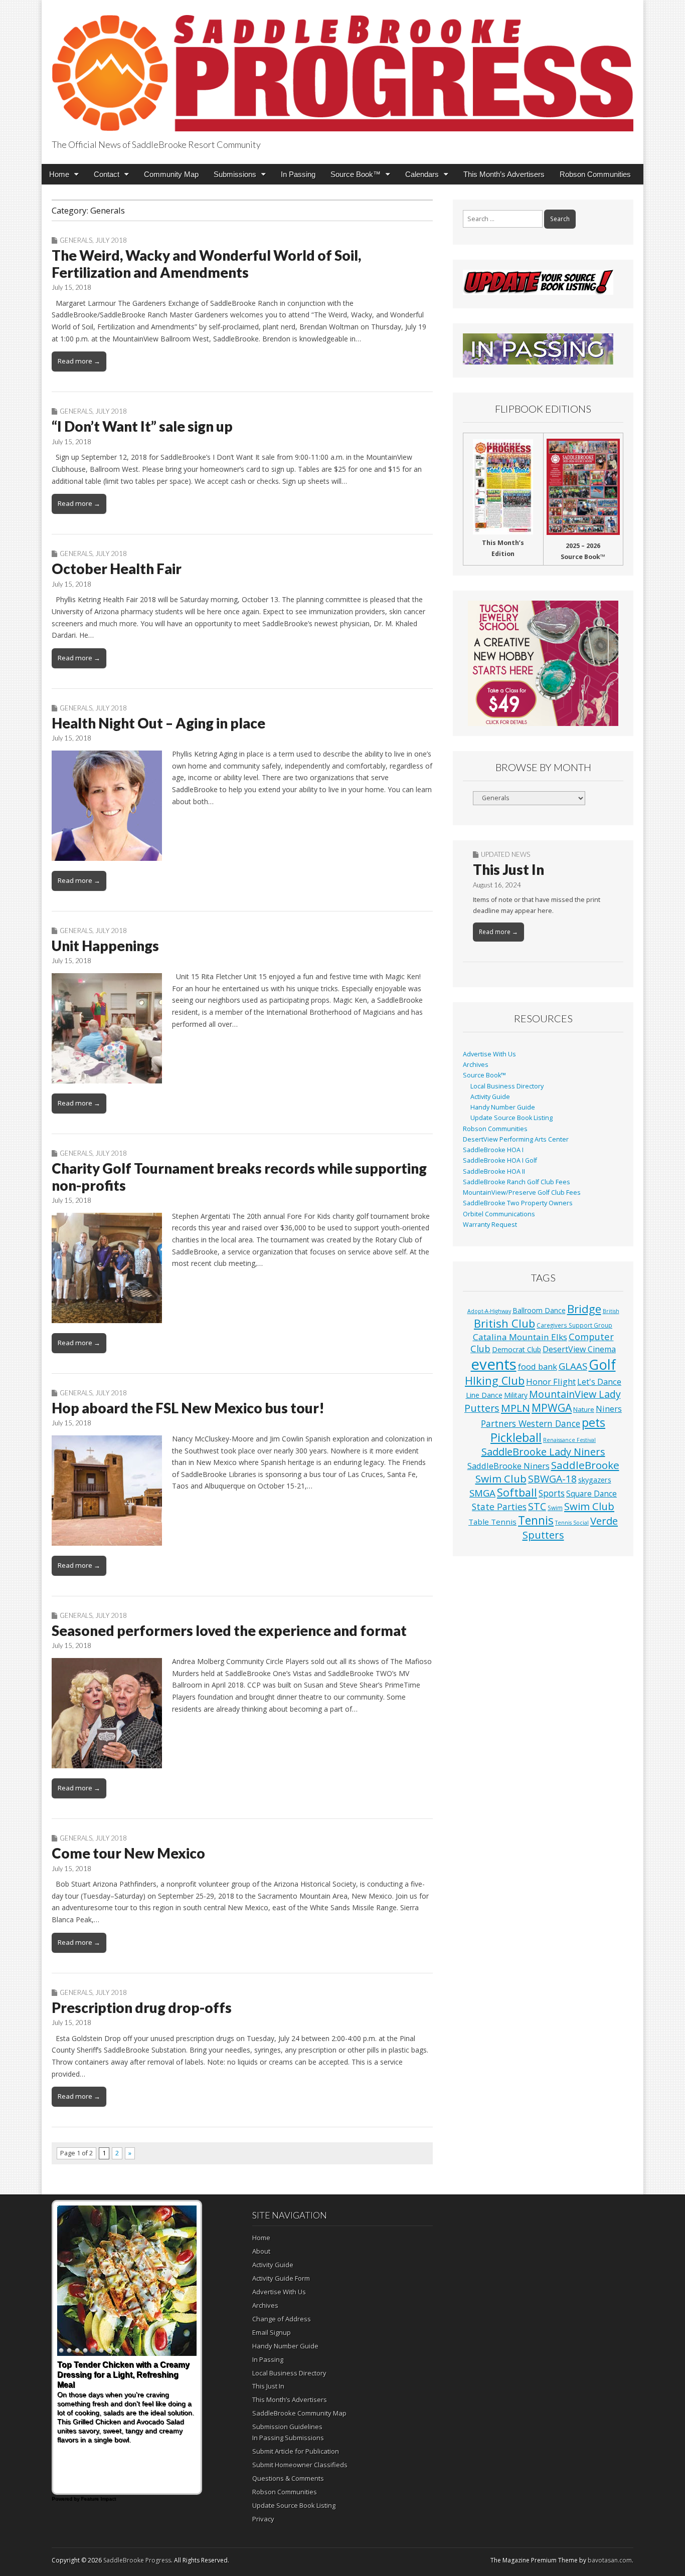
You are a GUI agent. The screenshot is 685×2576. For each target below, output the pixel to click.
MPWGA (552, 1408)
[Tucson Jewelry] (543, 663)
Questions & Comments (288, 2478)
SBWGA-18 (552, 1479)
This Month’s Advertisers (504, 174)
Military (516, 1395)
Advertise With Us (489, 1054)
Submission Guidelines (287, 2427)
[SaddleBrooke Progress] (342, 67)
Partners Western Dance (531, 1423)
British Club (504, 1323)
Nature (584, 1409)
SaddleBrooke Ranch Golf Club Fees (517, 1182)
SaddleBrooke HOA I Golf (500, 1160)
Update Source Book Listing (511, 1118)
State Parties (499, 1507)
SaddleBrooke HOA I (493, 1150)
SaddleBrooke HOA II (494, 1171)
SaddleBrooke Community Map (299, 2413)
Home (59, 174)
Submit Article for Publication (296, 2451)
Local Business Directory (507, 1086)
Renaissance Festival (569, 1440)
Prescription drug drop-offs (142, 2007)
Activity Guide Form (281, 2278)
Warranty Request (490, 1225)
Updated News (505, 854)
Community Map (171, 174)
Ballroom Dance (539, 1310)
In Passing (298, 174)
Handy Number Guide (503, 1107)
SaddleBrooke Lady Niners (543, 1452)
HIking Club (495, 1381)
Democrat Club (517, 1349)
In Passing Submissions (288, 2438)
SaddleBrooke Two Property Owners (518, 1203)
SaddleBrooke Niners (508, 1466)
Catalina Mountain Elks (520, 1337)
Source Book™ (356, 174)
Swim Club (589, 1506)
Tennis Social (572, 1523)
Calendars (422, 174)
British (611, 1311)
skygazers (595, 1480)
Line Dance (484, 1395)
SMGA (482, 1493)
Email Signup (272, 2332)
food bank (538, 1366)
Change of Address (282, 2319)
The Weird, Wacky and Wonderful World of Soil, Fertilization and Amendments (206, 264)
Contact (107, 174)
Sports (552, 1493)
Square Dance (591, 1494)
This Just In (508, 869)
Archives (476, 1065)
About (261, 2251)
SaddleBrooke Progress (137, 2560)
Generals (76, 240)
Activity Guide (490, 1097)
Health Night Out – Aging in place (158, 723)
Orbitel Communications (499, 1214)
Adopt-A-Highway (489, 1311)
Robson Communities (595, 174)
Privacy (263, 2519)
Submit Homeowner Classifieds (300, 2465)
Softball (517, 1492)
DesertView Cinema (579, 1349)
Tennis (536, 1520)
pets (593, 1422)
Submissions (235, 174)
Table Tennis (492, 1522)
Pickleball (516, 1437)
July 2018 (111, 240)
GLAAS (573, 1366)
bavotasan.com (610, 2560)
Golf (602, 1364)
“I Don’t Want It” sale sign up (142, 426)
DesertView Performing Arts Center (516, 1139)
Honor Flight (551, 1382)
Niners (609, 1409)
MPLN (516, 1408)
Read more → (79, 361)
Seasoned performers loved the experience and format (229, 1630)
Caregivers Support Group (574, 1325)
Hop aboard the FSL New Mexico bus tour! (188, 1408)
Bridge (584, 1309)
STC (537, 1506)
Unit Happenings (105, 946)
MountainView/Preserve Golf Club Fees (522, 1192)
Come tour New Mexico (128, 1853)
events (494, 1364)
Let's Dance (599, 1382)
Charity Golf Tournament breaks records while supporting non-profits (239, 1177)
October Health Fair (117, 569)
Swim (555, 1508)
